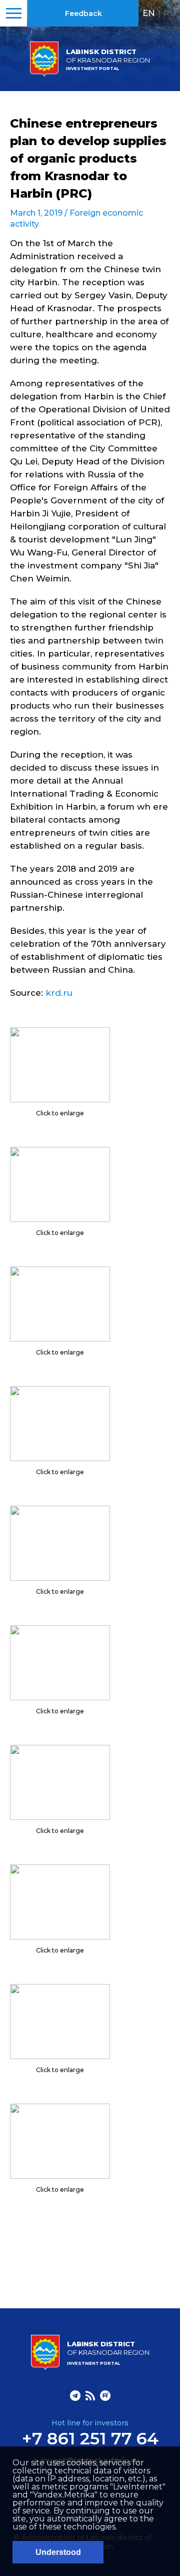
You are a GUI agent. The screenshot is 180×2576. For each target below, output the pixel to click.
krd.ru (59, 993)
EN (149, 13)
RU (170, 13)
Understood (58, 2552)
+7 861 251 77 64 (90, 2438)
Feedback (83, 14)
